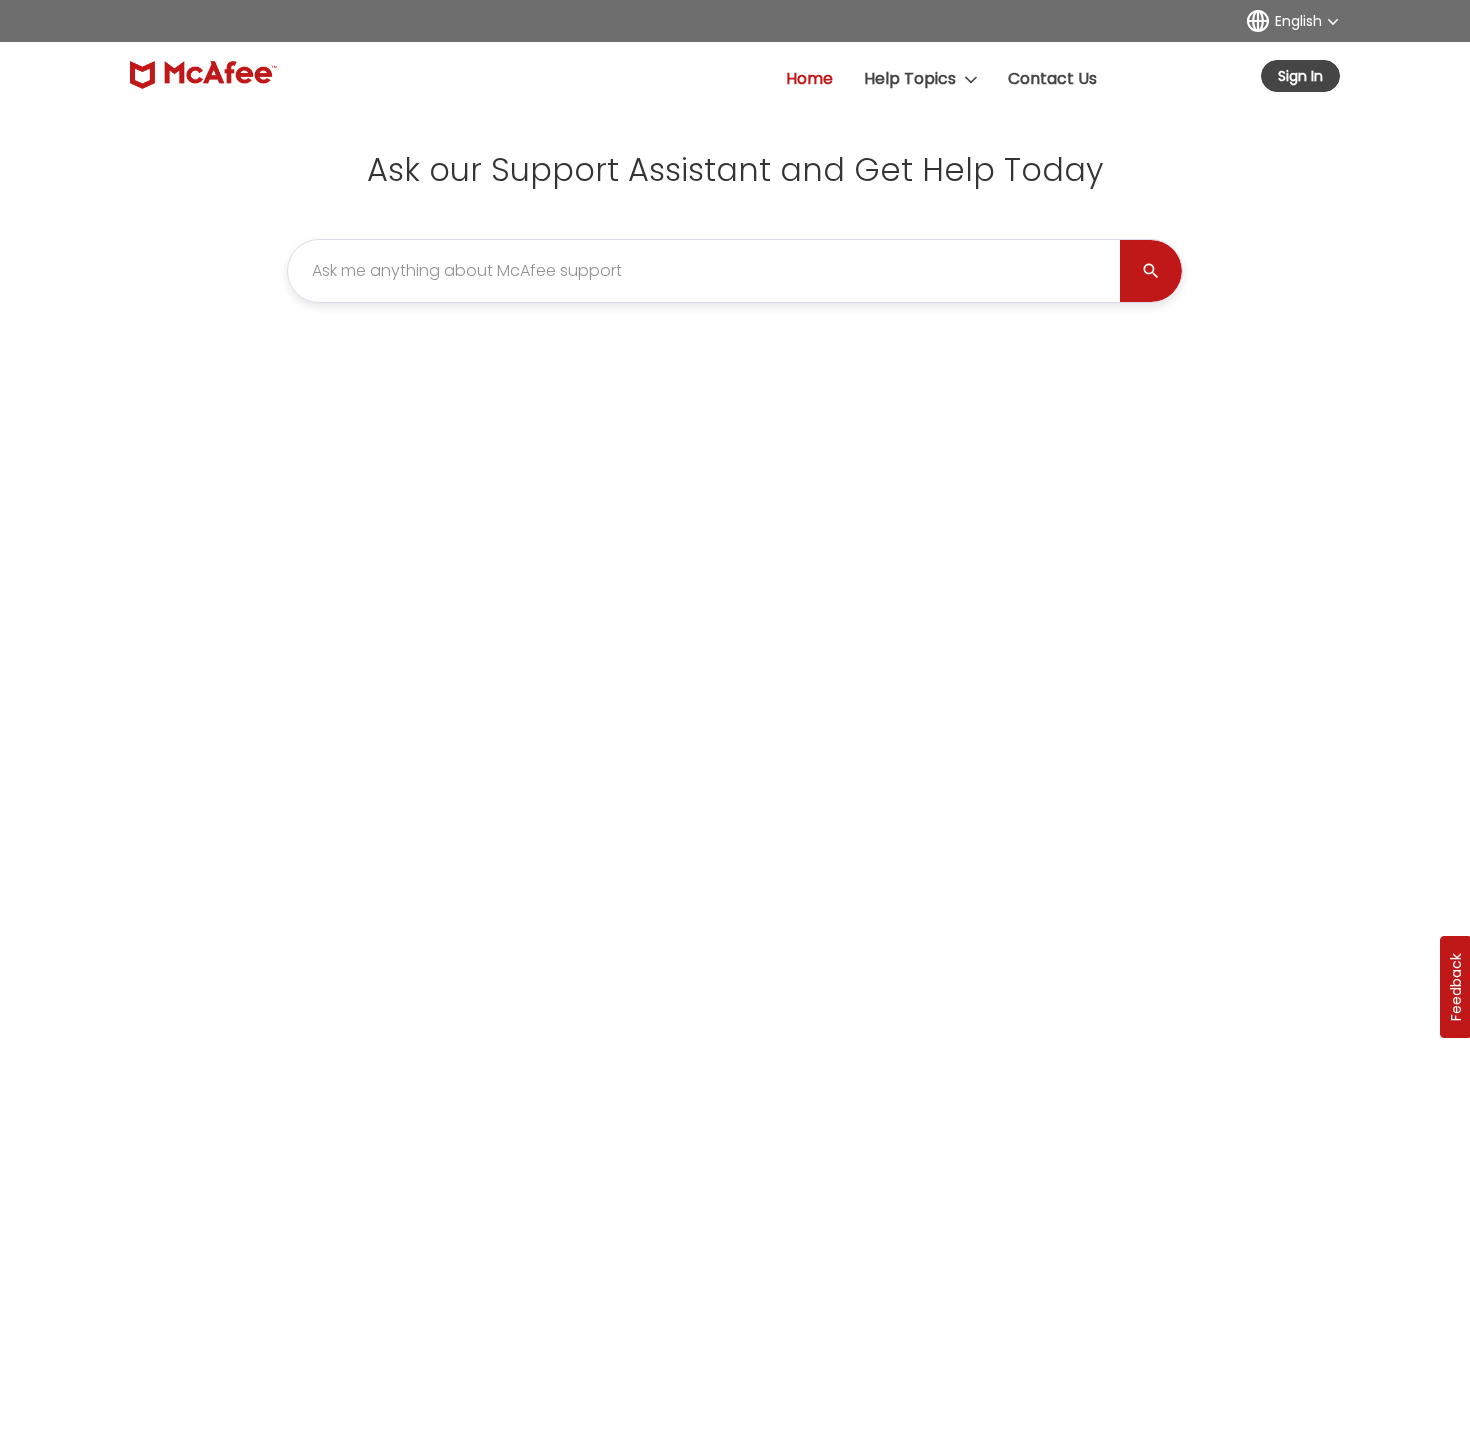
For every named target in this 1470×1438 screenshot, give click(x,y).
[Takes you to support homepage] (203, 75)
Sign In (1300, 76)
